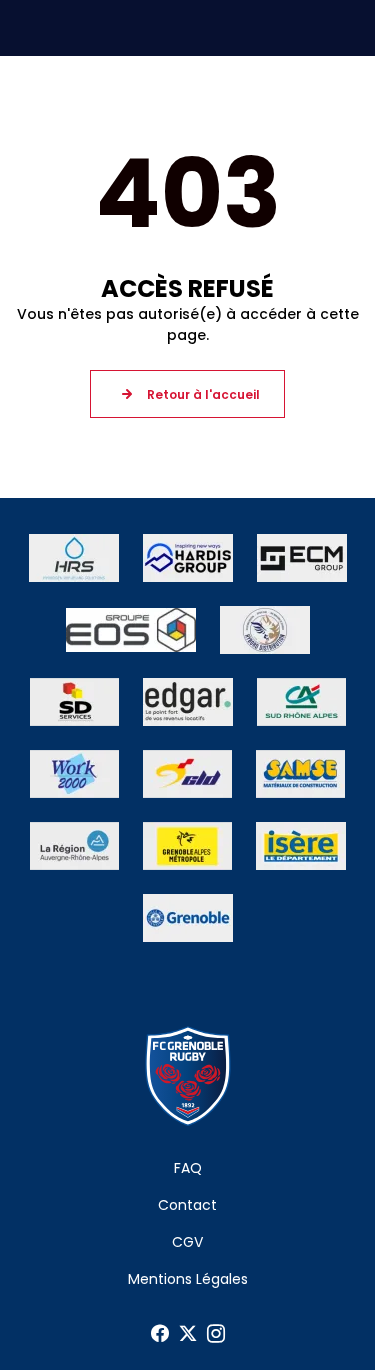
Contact (187, 1205)
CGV (187, 1242)
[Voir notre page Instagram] (216, 1334)
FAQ (188, 1168)
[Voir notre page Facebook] (160, 1334)
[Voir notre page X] (188, 1334)
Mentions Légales (188, 1279)
